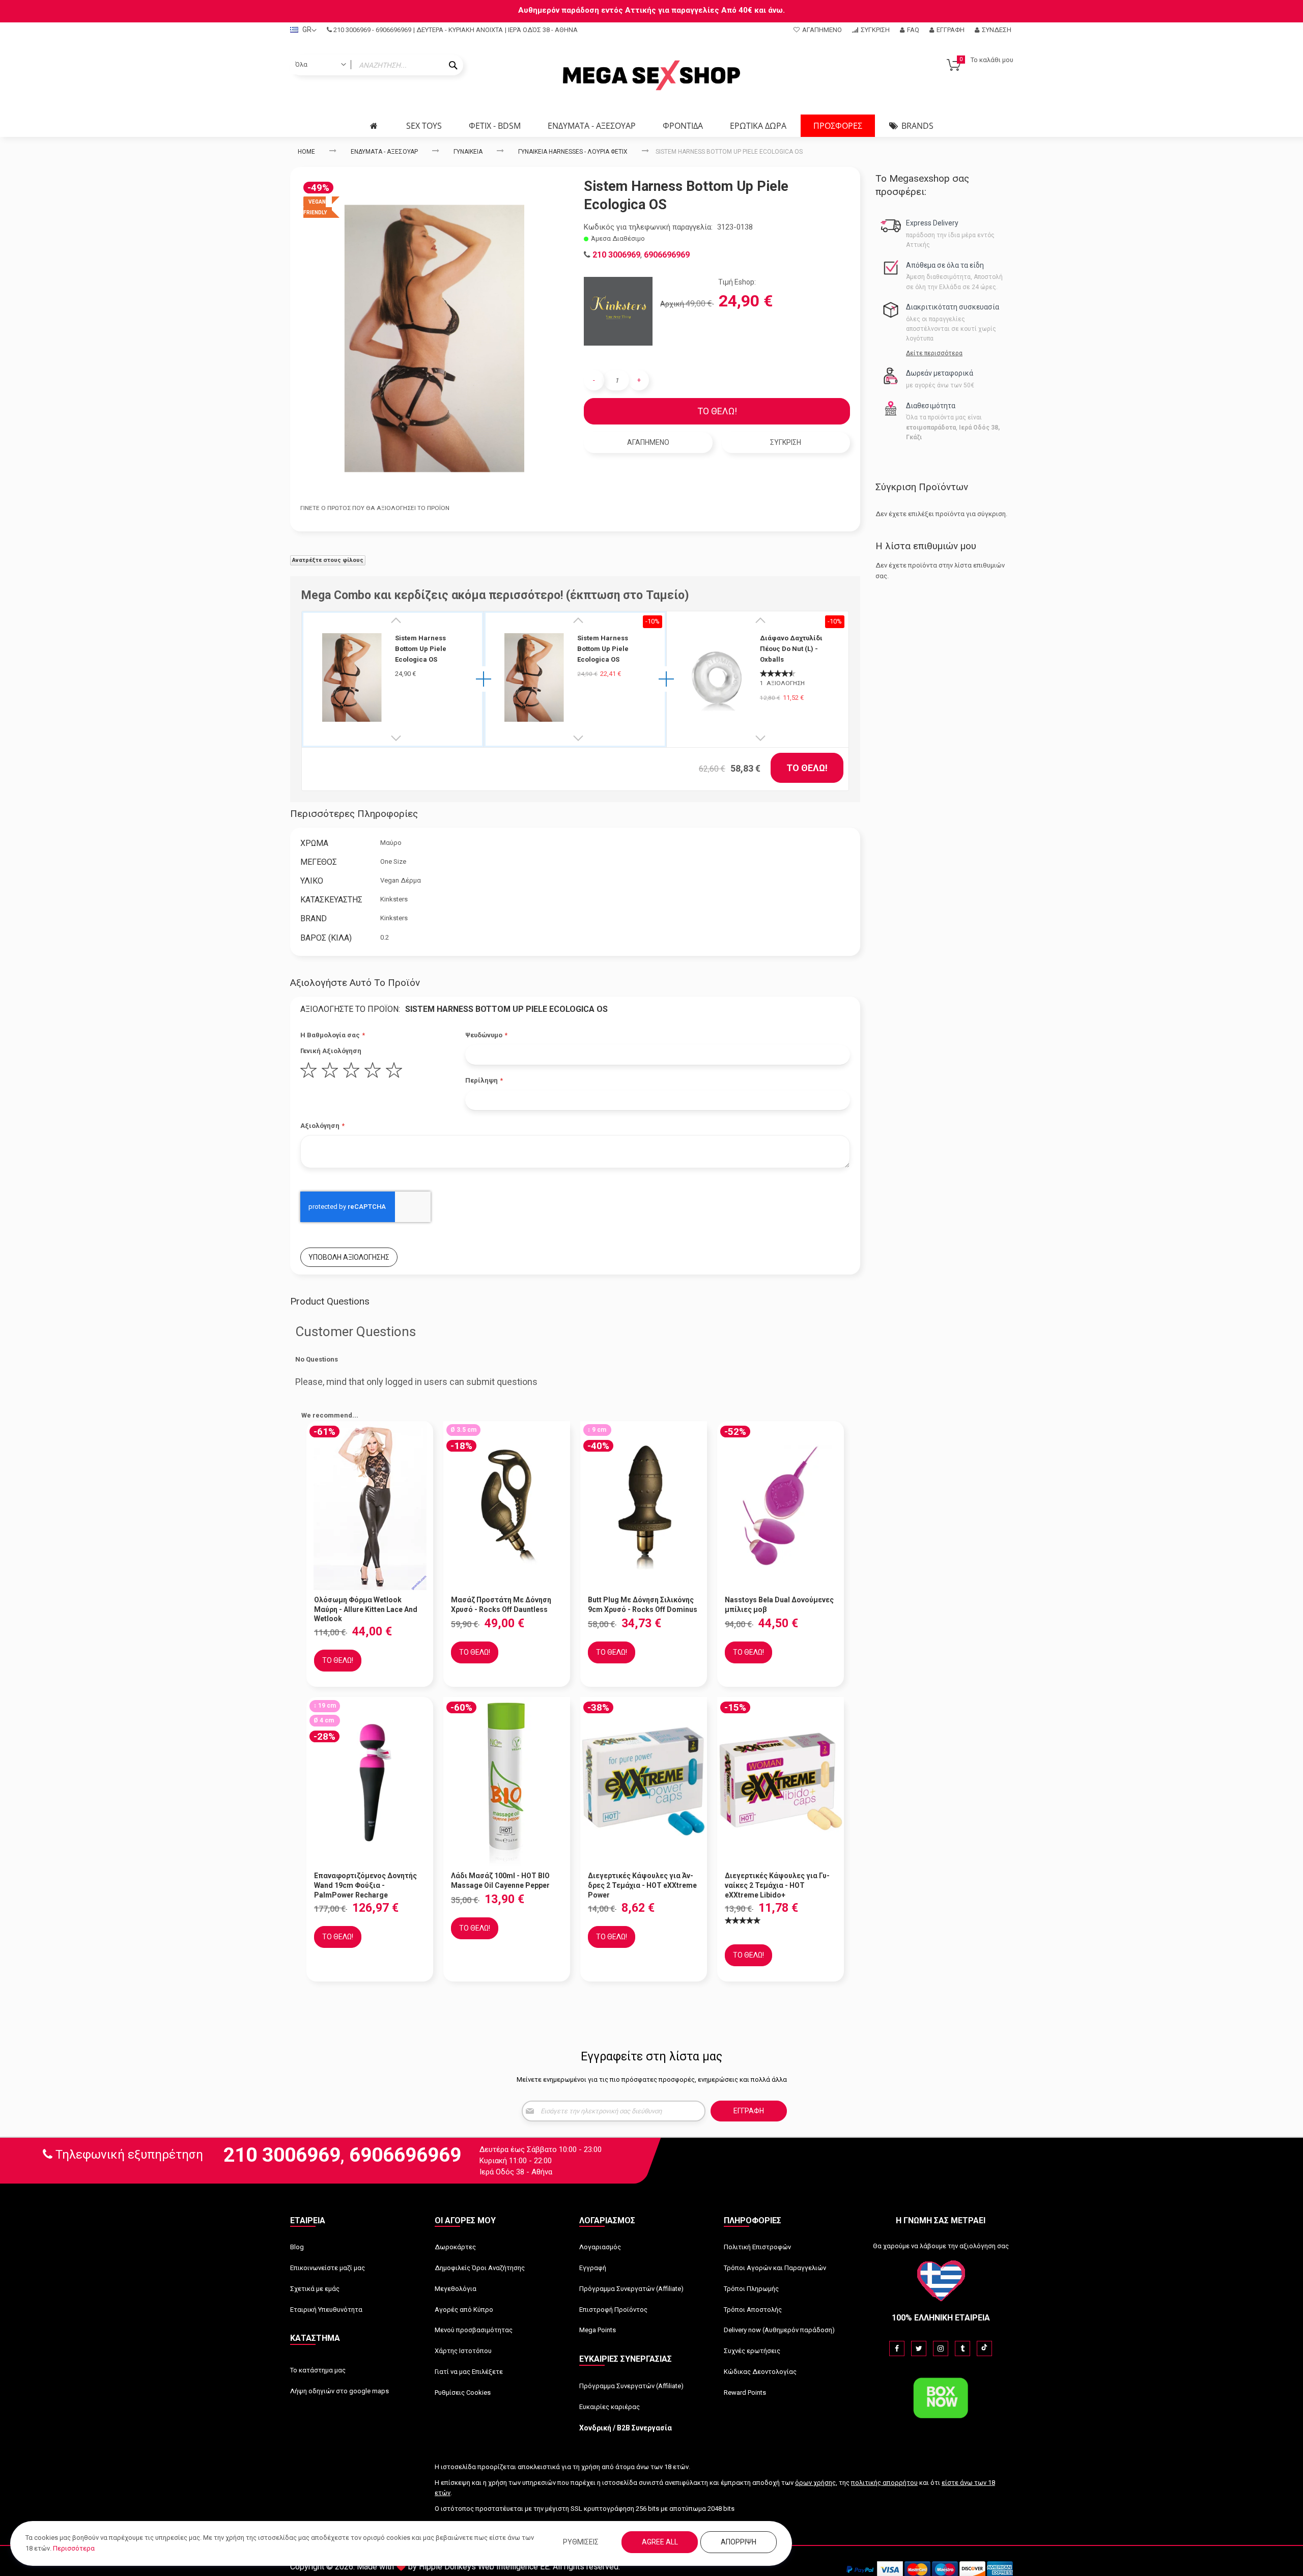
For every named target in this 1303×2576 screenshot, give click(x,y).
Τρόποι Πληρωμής (751, 2289)
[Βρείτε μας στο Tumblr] (962, 2348)
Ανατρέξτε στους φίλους (328, 560)
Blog (297, 2247)
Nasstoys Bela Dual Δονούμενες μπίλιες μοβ (779, 1605)
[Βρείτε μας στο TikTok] (984, 2348)
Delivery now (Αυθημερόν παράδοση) (779, 2330)
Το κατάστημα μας (318, 2370)
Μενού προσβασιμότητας (474, 2330)
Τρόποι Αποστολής (753, 2310)
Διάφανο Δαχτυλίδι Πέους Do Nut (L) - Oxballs (791, 649)
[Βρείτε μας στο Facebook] (897, 2348)
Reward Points (745, 2393)
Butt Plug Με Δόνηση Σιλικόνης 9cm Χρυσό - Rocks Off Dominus (643, 1605)
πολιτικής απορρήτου (884, 2483)
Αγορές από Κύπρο (464, 2310)
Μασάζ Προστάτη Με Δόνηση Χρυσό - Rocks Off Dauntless (501, 1605)
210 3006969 (352, 30)
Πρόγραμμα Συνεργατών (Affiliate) (631, 2289)
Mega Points (598, 2330)
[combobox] (377, 65)
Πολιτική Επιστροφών (757, 2247)
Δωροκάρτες (455, 2247)
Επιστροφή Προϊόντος (613, 2310)
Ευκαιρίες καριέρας (610, 2407)
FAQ (913, 30)
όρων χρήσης (815, 2483)
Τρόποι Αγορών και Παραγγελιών (775, 2268)
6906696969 (393, 30)
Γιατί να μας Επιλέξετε (469, 2372)
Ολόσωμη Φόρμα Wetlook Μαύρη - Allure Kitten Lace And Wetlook (366, 1609)
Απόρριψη (739, 2542)
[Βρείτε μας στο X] (919, 2348)
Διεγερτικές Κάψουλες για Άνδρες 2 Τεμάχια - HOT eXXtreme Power (642, 1885)
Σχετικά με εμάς (315, 2289)
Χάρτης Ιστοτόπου (463, 2351)
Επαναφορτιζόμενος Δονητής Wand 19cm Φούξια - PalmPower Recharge (365, 1885)
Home (306, 152)
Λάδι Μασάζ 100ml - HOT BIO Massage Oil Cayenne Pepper (500, 1880)
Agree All (660, 2542)
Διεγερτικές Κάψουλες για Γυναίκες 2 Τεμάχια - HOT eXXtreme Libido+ (777, 1885)
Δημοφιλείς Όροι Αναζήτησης (480, 2268)
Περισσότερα (74, 2548)
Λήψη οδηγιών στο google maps (339, 2391)
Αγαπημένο (822, 30)
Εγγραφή (951, 30)
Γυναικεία (468, 152)
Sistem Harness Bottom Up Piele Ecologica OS (421, 649)
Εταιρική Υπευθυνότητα (326, 2310)
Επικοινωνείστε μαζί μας (328, 2268)
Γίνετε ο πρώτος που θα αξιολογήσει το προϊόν (375, 508)
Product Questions (330, 1301)
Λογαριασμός (600, 2247)
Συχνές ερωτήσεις (752, 2351)
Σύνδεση (997, 30)
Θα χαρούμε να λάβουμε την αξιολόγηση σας (941, 2246)
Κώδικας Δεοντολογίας (760, 2372)
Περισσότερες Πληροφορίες (354, 814)
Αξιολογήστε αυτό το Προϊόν (355, 983)
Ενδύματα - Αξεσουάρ (384, 152)
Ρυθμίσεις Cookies (463, 2393)
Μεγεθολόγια (456, 2289)
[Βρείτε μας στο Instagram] (941, 2348)
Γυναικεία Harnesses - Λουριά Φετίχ (573, 152)
